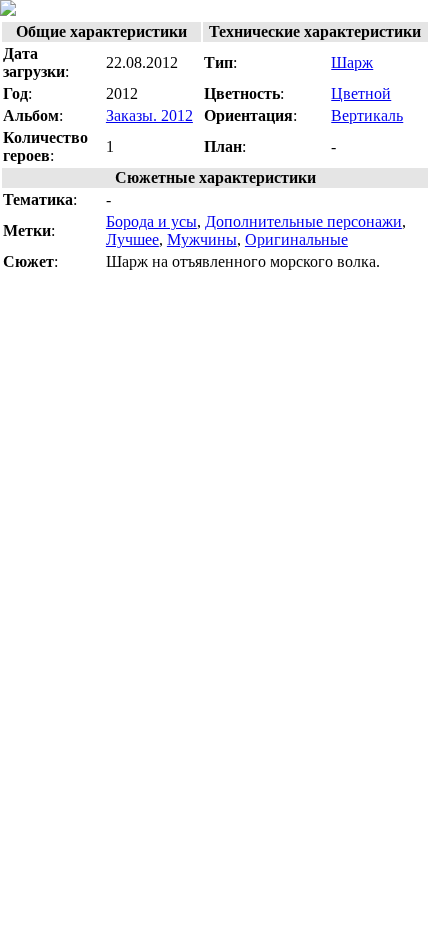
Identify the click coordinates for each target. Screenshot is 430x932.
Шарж (352, 62)
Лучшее (132, 239)
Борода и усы (151, 221)
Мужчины (202, 239)
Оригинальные (296, 239)
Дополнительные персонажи (303, 221)
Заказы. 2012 (149, 115)
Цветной (361, 93)
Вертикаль (367, 115)
